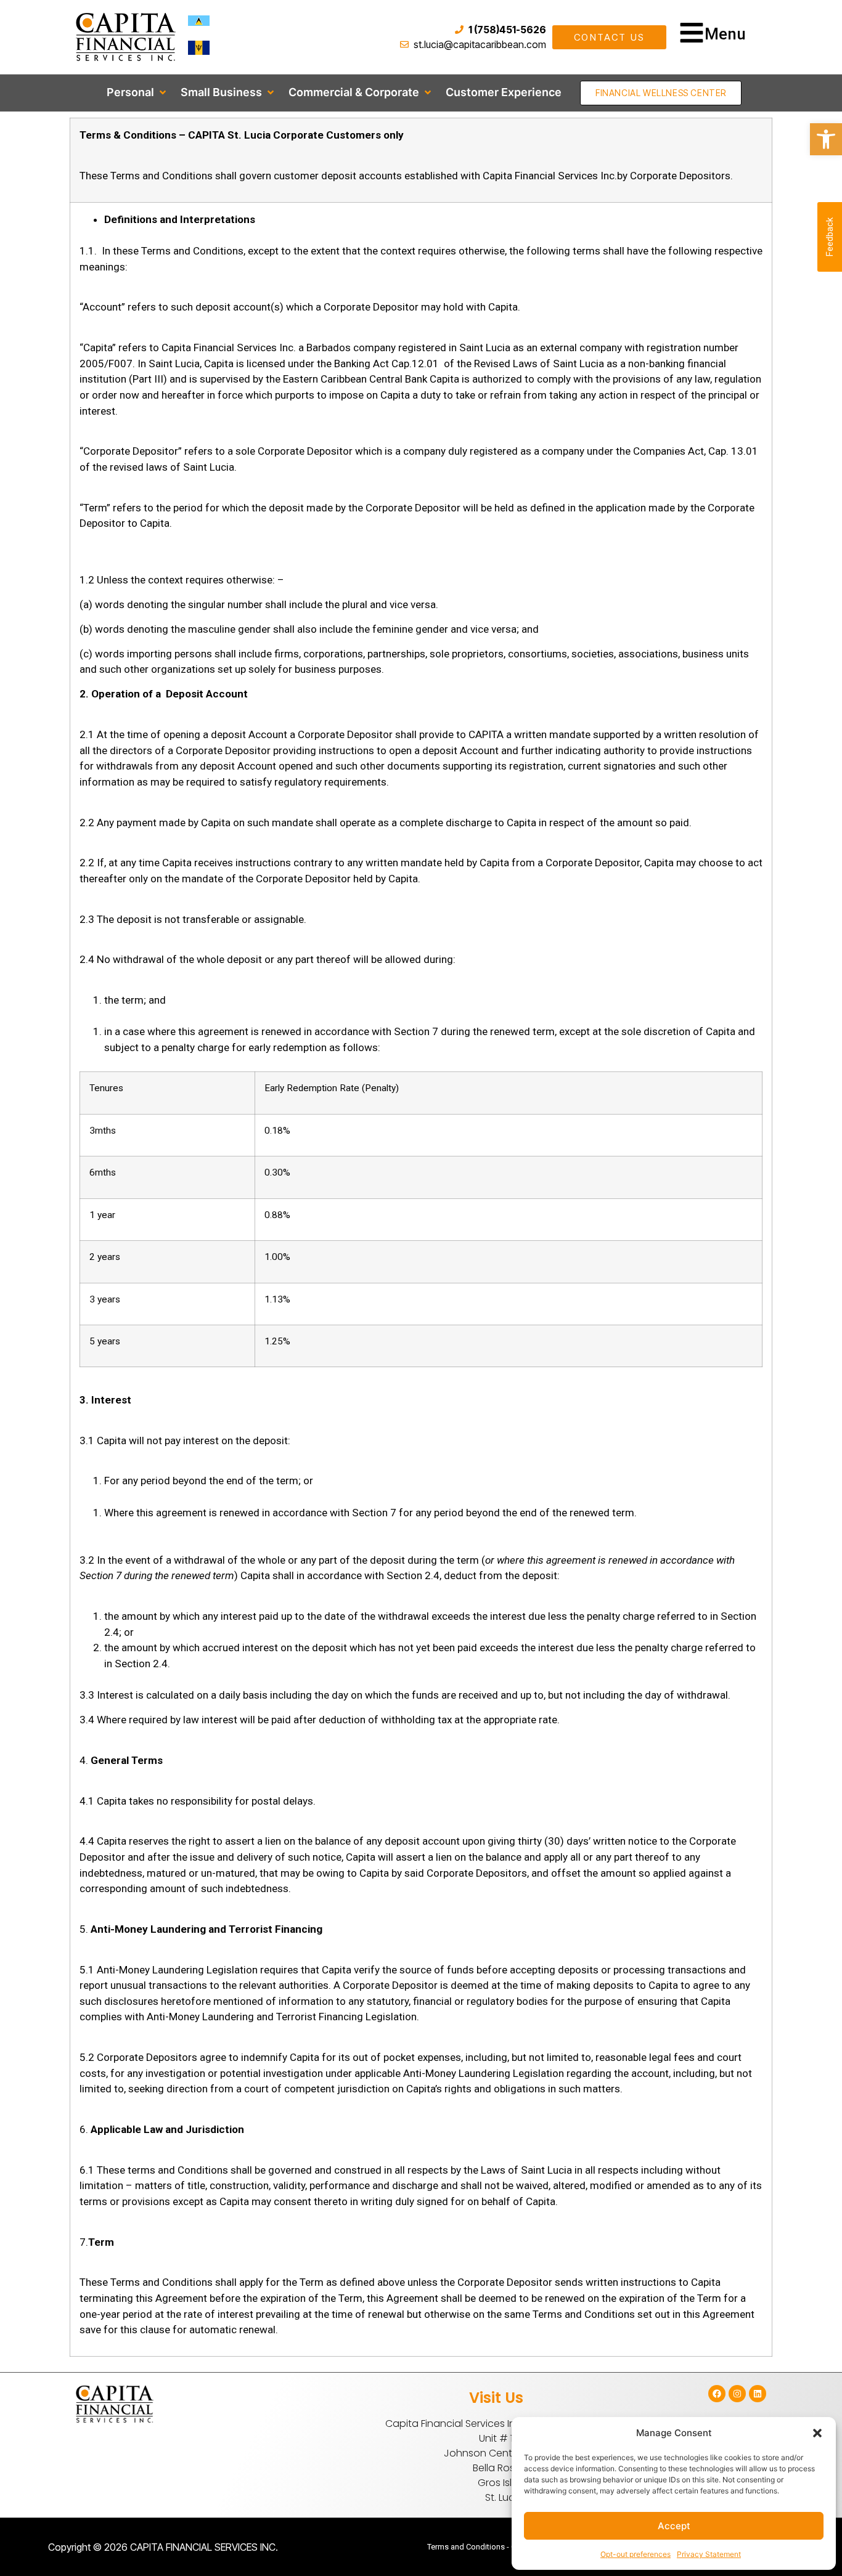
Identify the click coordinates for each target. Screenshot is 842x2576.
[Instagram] (737, 2394)
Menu (725, 34)
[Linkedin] (758, 2394)
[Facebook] (717, 2394)
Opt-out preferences (636, 2554)
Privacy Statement (709, 2554)
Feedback (830, 237)
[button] (817, 2433)
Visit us (496, 2398)
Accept (674, 2526)
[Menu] (692, 33)
